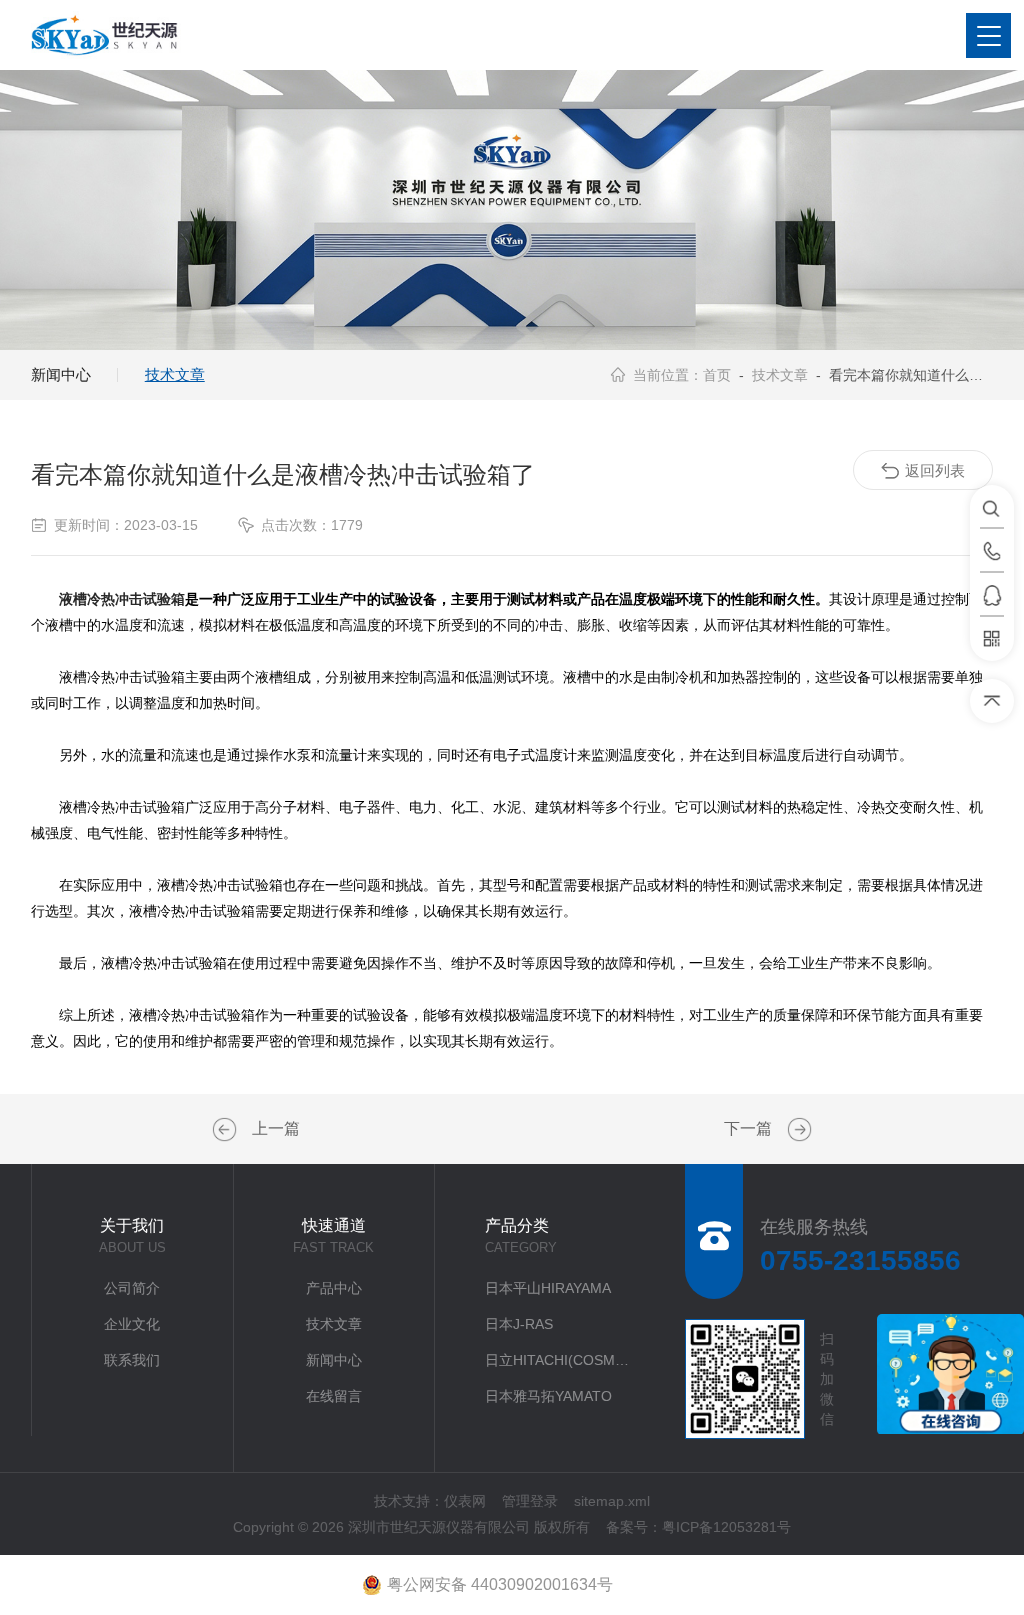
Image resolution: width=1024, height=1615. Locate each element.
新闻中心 (61, 374)
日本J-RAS (519, 1324)
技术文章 (175, 374)
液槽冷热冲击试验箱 (122, 599)
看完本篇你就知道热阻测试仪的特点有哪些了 (797, 1130)
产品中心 (334, 1288)
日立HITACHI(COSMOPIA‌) (561, 1360)
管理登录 (530, 1501)
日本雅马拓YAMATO (548, 1396)
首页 (717, 375)
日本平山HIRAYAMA (548, 1288)
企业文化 (132, 1324)
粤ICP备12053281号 (726, 1527)
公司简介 (132, 1288)
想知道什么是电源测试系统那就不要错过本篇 (227, 1130)
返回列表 (935, 470)
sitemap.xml (612, 1501)
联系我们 (132, 1360)
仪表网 (465, 1501)
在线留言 (334, 1396)
